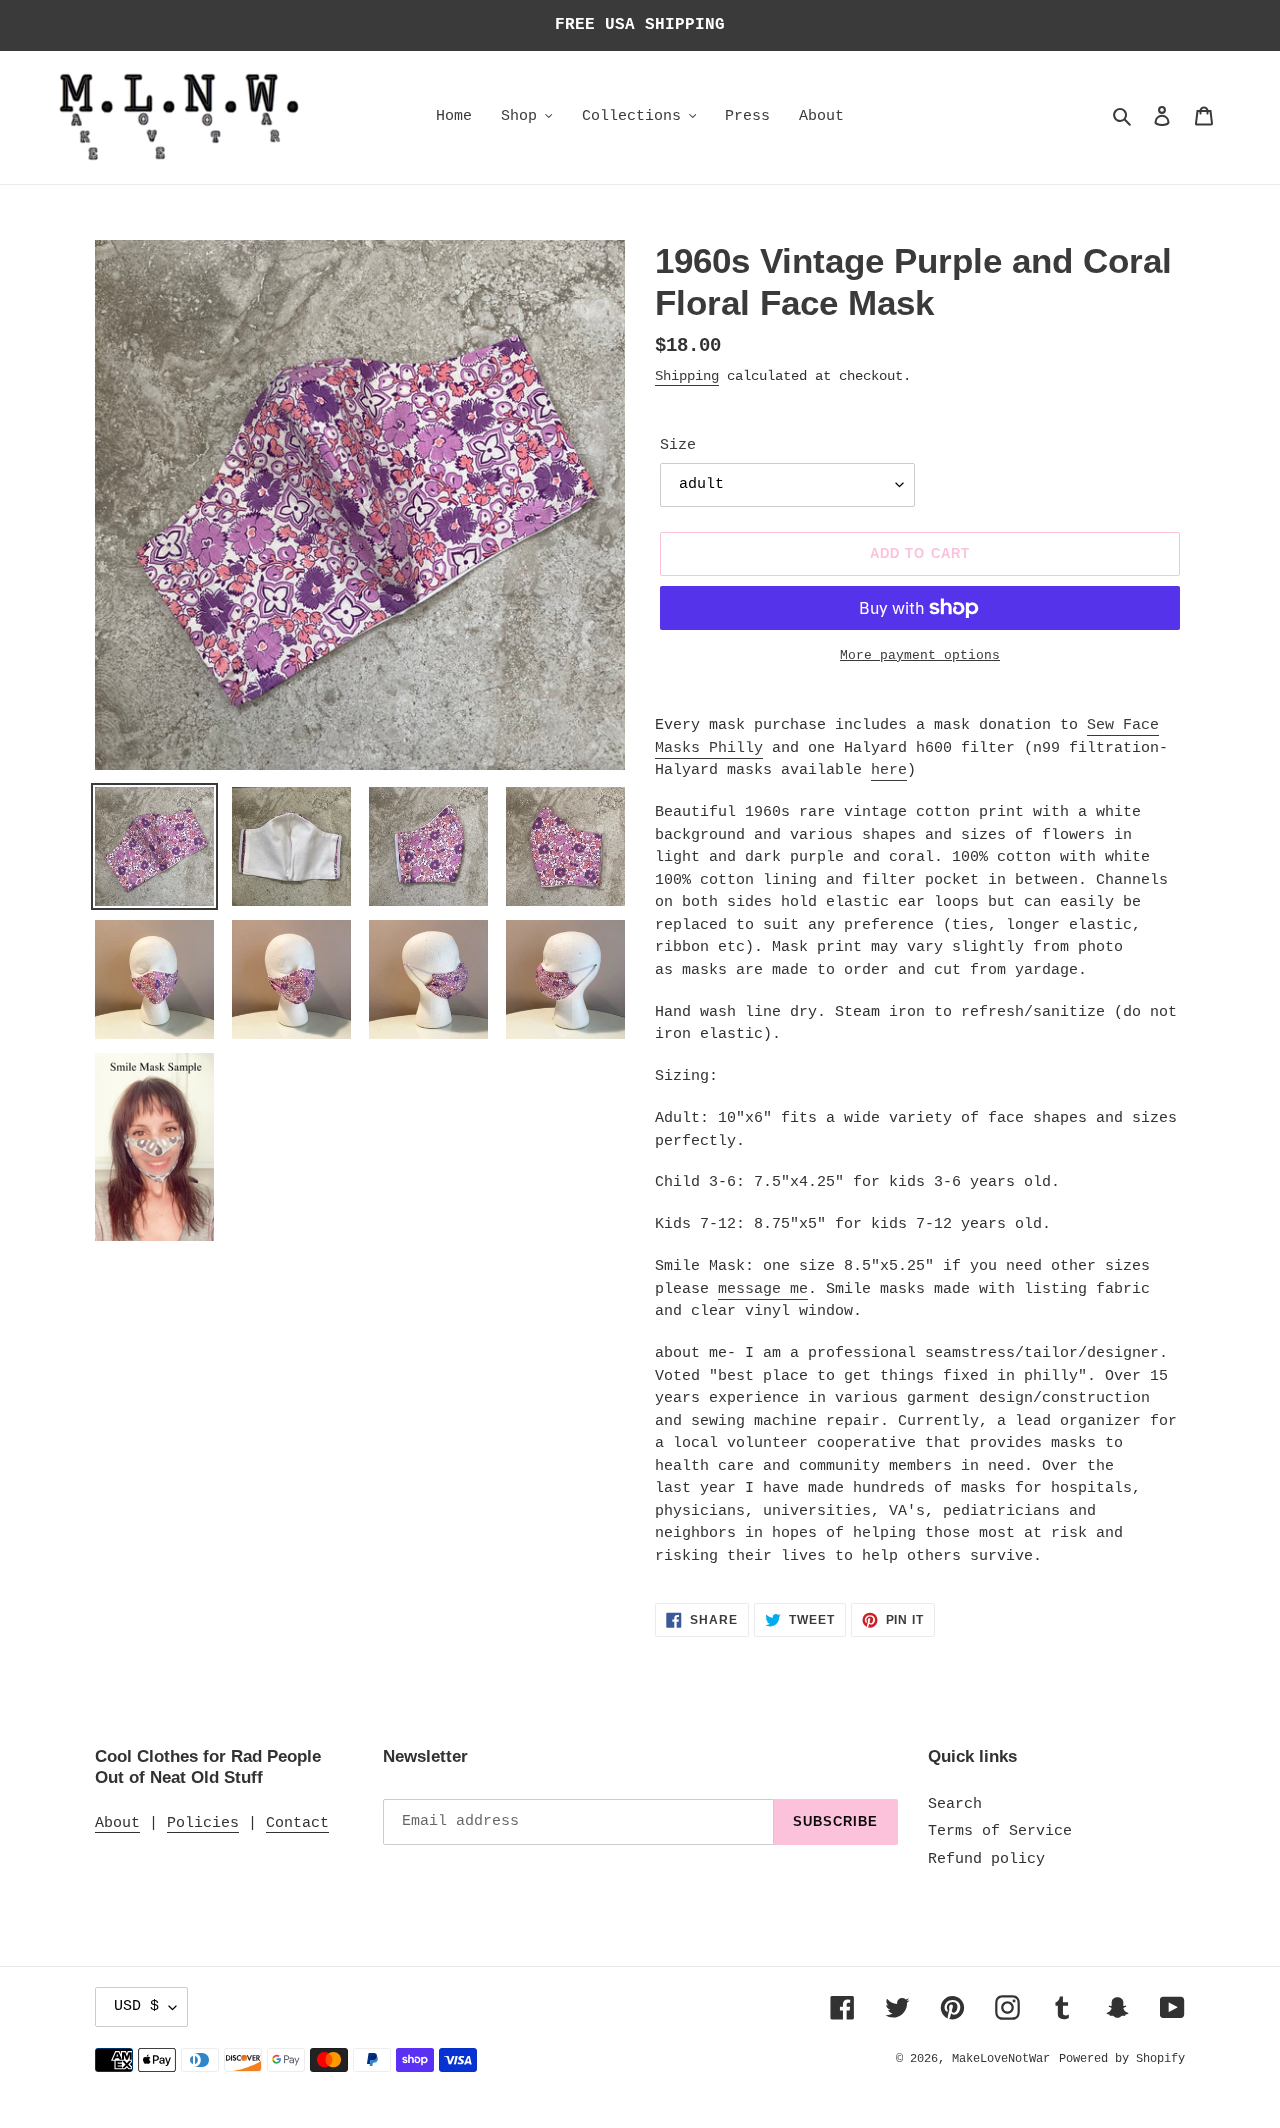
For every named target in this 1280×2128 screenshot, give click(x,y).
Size (678, 445)
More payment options (920, 655)
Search (955, 1804)
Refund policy (986, 1859)
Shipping (687, 376)
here (889, 770)
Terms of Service (1000, 1831)
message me (763, 1289)
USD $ (136, 2006)
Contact (297, 1823)
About (117, 1823)
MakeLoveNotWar (1001, 2059)
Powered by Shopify (1122, 2059)
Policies (203, 1823)
